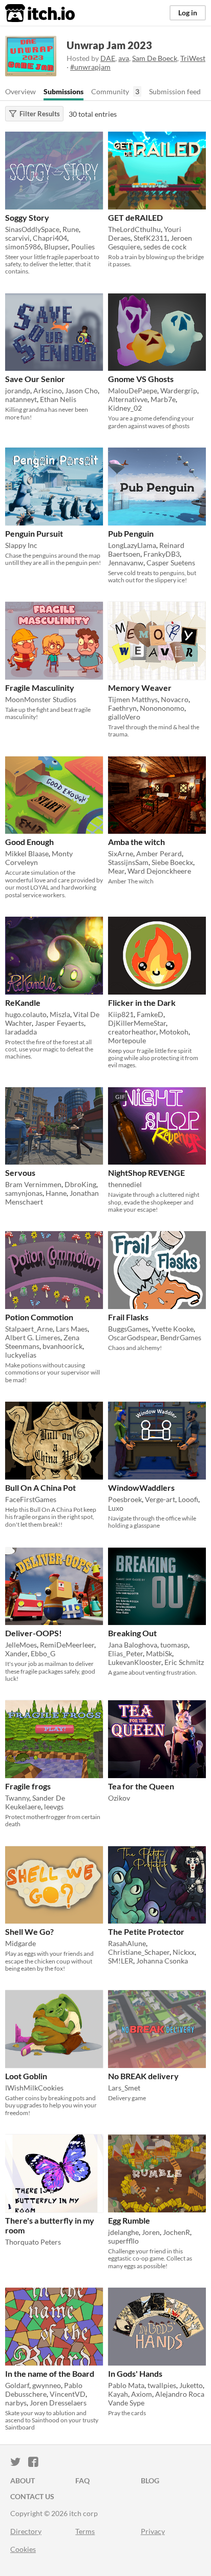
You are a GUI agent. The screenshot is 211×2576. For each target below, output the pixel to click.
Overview (20, 91)
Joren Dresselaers (58, 2403)
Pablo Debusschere (44, 2390)
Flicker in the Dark (142, 1002)
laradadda (21, 1032)
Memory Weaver (140, 688)
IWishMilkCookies (34, 2088)
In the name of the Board (50, 2373)
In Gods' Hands (135, 2373)
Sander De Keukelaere (35, 1802)
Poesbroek (125, 1499)
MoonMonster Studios (41, 699)
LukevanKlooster (135, 1662)
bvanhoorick (62, 1346)
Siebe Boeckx (172, 862)
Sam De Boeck (155, 58)
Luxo (116, 1508)
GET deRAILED (135, 217)
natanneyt (21, 399)
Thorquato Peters (33, 2242)
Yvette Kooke (173, 1329)
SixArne (121, 853)
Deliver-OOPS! (34, 1633)
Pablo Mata (126, 2385)
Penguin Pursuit (34, 533)
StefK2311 (151, 238)
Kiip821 (121, 1014)
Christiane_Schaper (139, 1952)
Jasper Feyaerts (59, 1023)
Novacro (175, 699)
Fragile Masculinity (40, 688)
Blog (150, 2480)
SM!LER (121, 1961)
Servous (20, 1173)
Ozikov (119, 1798)
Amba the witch (136, 842)
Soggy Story (27, 217)
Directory (26, 2531)
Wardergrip (179, 390)
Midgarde (20, 1943)
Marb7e (163, 399)
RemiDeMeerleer (67, 1645)
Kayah (118, 2394)
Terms (85, 2531)
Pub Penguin (131, 533)
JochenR (176, 2232)
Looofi (188, 1499)
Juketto (191, 2385)
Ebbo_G (43, 1653)
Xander (16, 1653)
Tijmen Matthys (133, 699)
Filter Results (40, 114)
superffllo (123, 2241)
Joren (151, 2232)
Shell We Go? (29, 1931)
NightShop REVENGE (146, 1173)
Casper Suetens (171, 563)
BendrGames (181, 1337)
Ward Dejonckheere (159, 871)
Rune (71, 229)
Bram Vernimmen (33, 1184)
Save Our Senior (35, 379)
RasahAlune (127, 1943)
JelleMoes (21, 1645)
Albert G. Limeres (33, 1337)
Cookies (23, 2549)
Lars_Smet (124, 2088)
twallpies (162, 2385)
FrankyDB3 (162, 554)
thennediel (125, 1184)
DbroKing (80, 1184)
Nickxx (184, 1952)
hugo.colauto (26, 1014)
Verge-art (160, 1499)
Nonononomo (162, 708)
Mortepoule (127, 1040)
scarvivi (17, 238)
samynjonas (24, 1193)
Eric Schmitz (184, 1662)
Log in (188, 13)
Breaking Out (132, 1633)
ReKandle (23, 1002)
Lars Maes (72, 1329)
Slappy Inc (21, 545)
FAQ (82, 2480)
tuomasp (174, 1645)
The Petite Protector (146, 1931)
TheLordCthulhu (134, 229)
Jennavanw (126, 563)
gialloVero (124, 717)
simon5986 (23, 247)
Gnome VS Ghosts (141, 379)
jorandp (18, 390)
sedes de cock (165, 247)
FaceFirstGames (31, 1499)
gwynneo (47, 2385)
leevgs (54, 1807)
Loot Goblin (26, 2076)
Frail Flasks (128, 1317)
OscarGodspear (133, 1337)
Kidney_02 (125, 408)
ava (124, 58)
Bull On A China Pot (40, 1487)
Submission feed (175, 91)
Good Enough (29, 842)
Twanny (17, 1798)
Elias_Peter (125, 1653)
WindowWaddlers (141, 1487)
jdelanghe (123, 2232)
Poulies (83, 247)
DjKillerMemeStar (137, 1023)
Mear (116, 871)
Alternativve (128, 399)
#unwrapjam (90, 67)
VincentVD (68, 2394)
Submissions (64, 91)
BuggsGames (128, 1329)
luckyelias (21, 1355)
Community (110, 91)
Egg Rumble (129, 2220)
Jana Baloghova (133, 1645)
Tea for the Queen (141, 1786)
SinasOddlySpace (32, 229)
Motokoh (174, 1032)
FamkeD (150, 1014)
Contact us (32, 2496)
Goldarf (17, 2385)
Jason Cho (81, 390)
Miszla (60, 1014)
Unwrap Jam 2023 (109, 45)
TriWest (193, 58)
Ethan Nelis (58, 399)
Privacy (153, 2531)
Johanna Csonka (162, 1961)
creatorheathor (132, 1032)
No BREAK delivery (143, 2076)
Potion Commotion (39, 1317)
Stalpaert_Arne (29, 1329)
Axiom (142, 2394)
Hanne (56, 1193)
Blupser (56, 247)
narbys (16, 2403)
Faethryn (122, 708)
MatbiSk (159, 1653)
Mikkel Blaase (27, 853)
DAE (108, 58)
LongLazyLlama (132, 545)
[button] (92, 141)
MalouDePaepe (133, 390)
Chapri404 (50, 238)
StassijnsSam (128, 862)
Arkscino (48, 390)
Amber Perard (159, 853)
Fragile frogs (28, 1786)
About (23, 2480)
